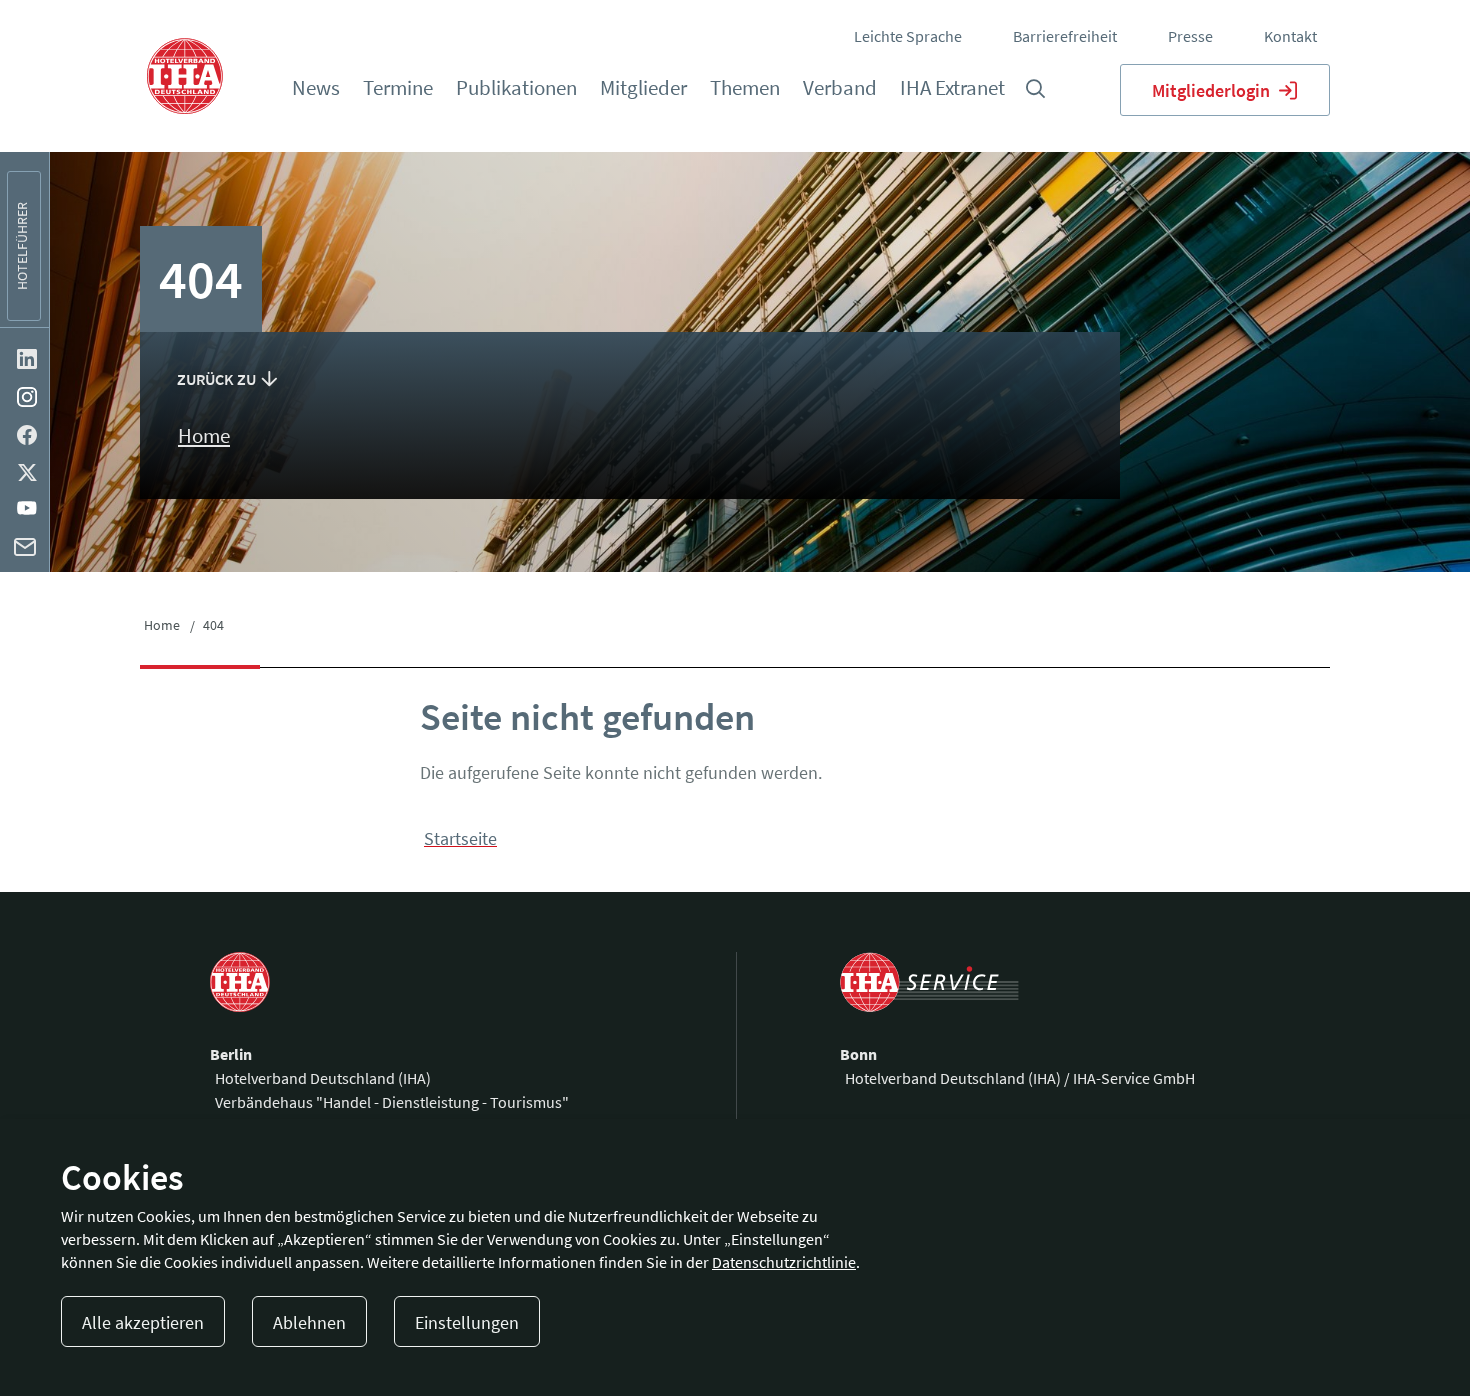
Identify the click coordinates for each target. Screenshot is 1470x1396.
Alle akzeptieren (143, 1322)
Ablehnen (309, 1322)
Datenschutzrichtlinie (784, 1262)
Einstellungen (467, 1322)
